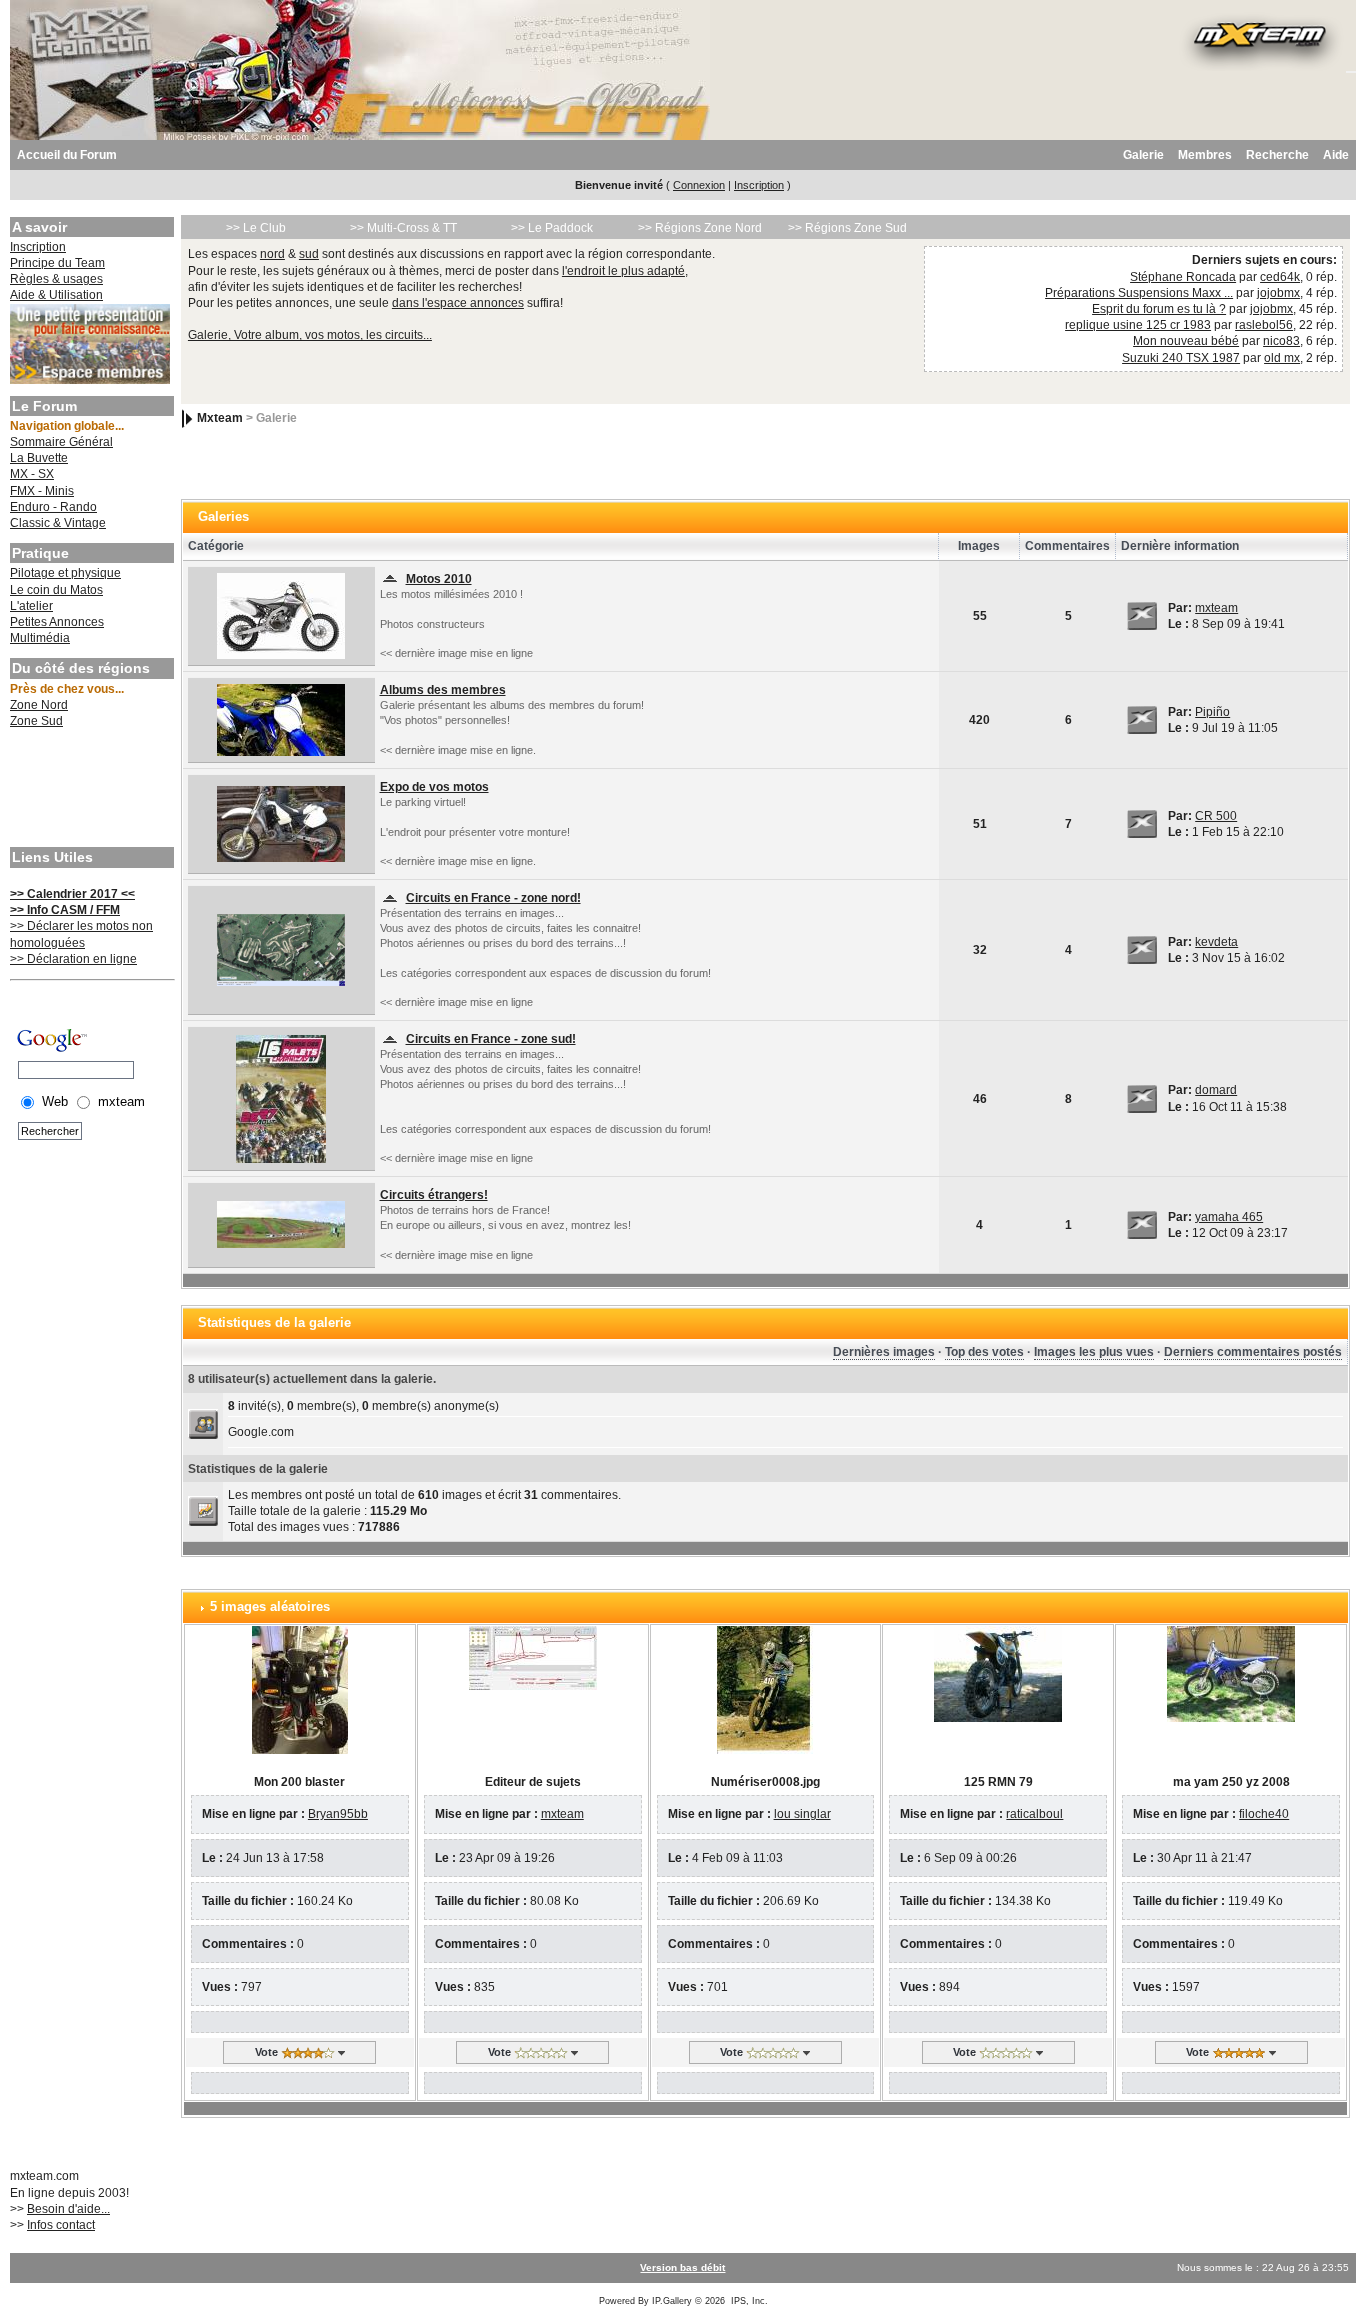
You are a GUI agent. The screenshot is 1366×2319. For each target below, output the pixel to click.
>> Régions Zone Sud (847, 228)
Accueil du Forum (67, 155)
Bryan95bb (338, 1814)
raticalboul (1034, 1814)
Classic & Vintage (58, 523)
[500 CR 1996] (281, 823)
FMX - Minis (42, 491)
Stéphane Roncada (1183, 277)
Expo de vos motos (434, 787)
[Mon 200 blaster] (300, 1689)
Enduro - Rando (53, 507)
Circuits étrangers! (434, 1195)
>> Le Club (256, 228)
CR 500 (1216, 816)
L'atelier (31, 606)
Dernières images (884, 1352)
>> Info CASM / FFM (65, 910)
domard (1216, 1090)
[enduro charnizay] (281, 1098)
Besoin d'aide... (68, 2209)
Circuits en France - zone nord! (493, 898)
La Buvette (39, 458)
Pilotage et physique (65, 573)
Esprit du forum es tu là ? (1159, 309)
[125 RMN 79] (998, 1673)
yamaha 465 (1229, 1217)
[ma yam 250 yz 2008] (1231, 1673)
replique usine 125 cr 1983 (1138, 325)
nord (272, 254)
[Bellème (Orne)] (281, 949)
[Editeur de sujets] (533, 1657)
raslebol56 (1264, 325)
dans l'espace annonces (458, 303)
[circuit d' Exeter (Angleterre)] (281, 1224)
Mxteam (220, 418)
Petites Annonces (57, 622)
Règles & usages (56, 279)
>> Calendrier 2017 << (72, 894)
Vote (266, 2052)
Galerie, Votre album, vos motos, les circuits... (310, 335)
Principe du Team (57, 263)
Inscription (759, 185)
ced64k (1280, 277)
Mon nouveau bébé (1186, 341)
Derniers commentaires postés (1253, 1352)
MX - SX (32, 474)
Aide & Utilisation (56, 295)
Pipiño (1212, 712)
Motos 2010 (439, 579)
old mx (1282, 358)
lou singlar (802, 1814)
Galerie (1143, 155)
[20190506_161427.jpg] (281, 719)
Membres (1205, 155)
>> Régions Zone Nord (700, 228)
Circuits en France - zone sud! (491, 1039)
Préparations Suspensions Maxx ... (1139, 293)
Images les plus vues (1094, 1352)
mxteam (1216, 608)
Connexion (699, 185)
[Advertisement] (90, 790)
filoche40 (1264, 1814)
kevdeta (1216, 942)
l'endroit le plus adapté (623, 271)
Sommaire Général (61, 442)
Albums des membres (443, 690)
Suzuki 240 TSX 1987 (1181, 358)
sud (309, 254)
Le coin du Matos (56, 590)
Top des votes (984, 1352)
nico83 (1281, 341)
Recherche (1277, 155)
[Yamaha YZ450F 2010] (281, 615)
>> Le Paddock (552, 228)
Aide (1336, 155)
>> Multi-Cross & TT (403, 228)
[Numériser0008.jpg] (765, 1689)
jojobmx (1278, 293)
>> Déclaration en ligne (73, 959)
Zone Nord (39, 705)
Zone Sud (36, 721)
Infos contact (61, 2225)
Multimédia (40, 638)
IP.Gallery (672, 2301)
